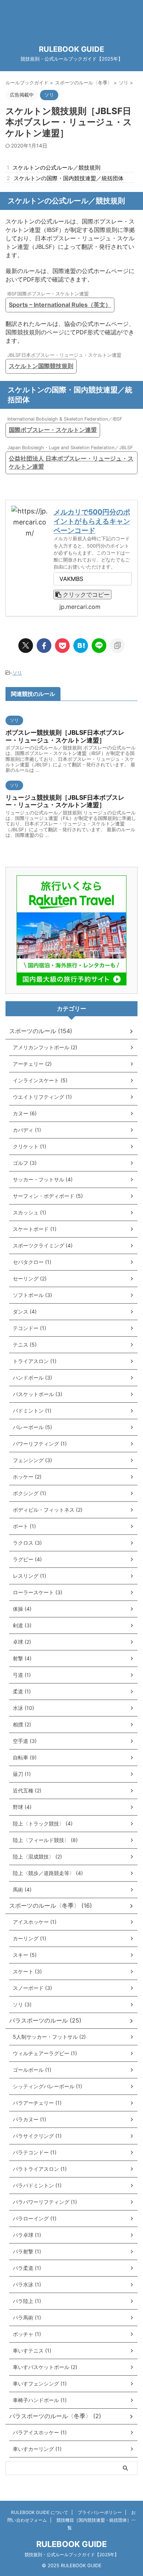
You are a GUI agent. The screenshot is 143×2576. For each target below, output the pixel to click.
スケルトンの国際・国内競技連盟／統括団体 (65, 178)
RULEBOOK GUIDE (71, 49)
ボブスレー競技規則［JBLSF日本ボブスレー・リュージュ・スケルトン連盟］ (65, 736)
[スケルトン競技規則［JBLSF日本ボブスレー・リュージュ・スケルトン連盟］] (81, 646)
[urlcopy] (117, 646)
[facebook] (44, 646)
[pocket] (62, 646)
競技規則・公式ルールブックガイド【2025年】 (72, 2555)
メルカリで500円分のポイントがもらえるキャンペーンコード (92, 521)
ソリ (17, 673)
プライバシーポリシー (100, 2512)
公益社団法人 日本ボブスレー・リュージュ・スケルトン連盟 (71, 462)
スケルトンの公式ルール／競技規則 (54, 168)
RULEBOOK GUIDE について (40, 2512)
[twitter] (26, 646)
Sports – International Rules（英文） (60, 305)
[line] (99, 646)
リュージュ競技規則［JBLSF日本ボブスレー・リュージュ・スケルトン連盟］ (65, 801)
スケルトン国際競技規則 (41, 366)
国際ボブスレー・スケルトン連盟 (53, 430)
